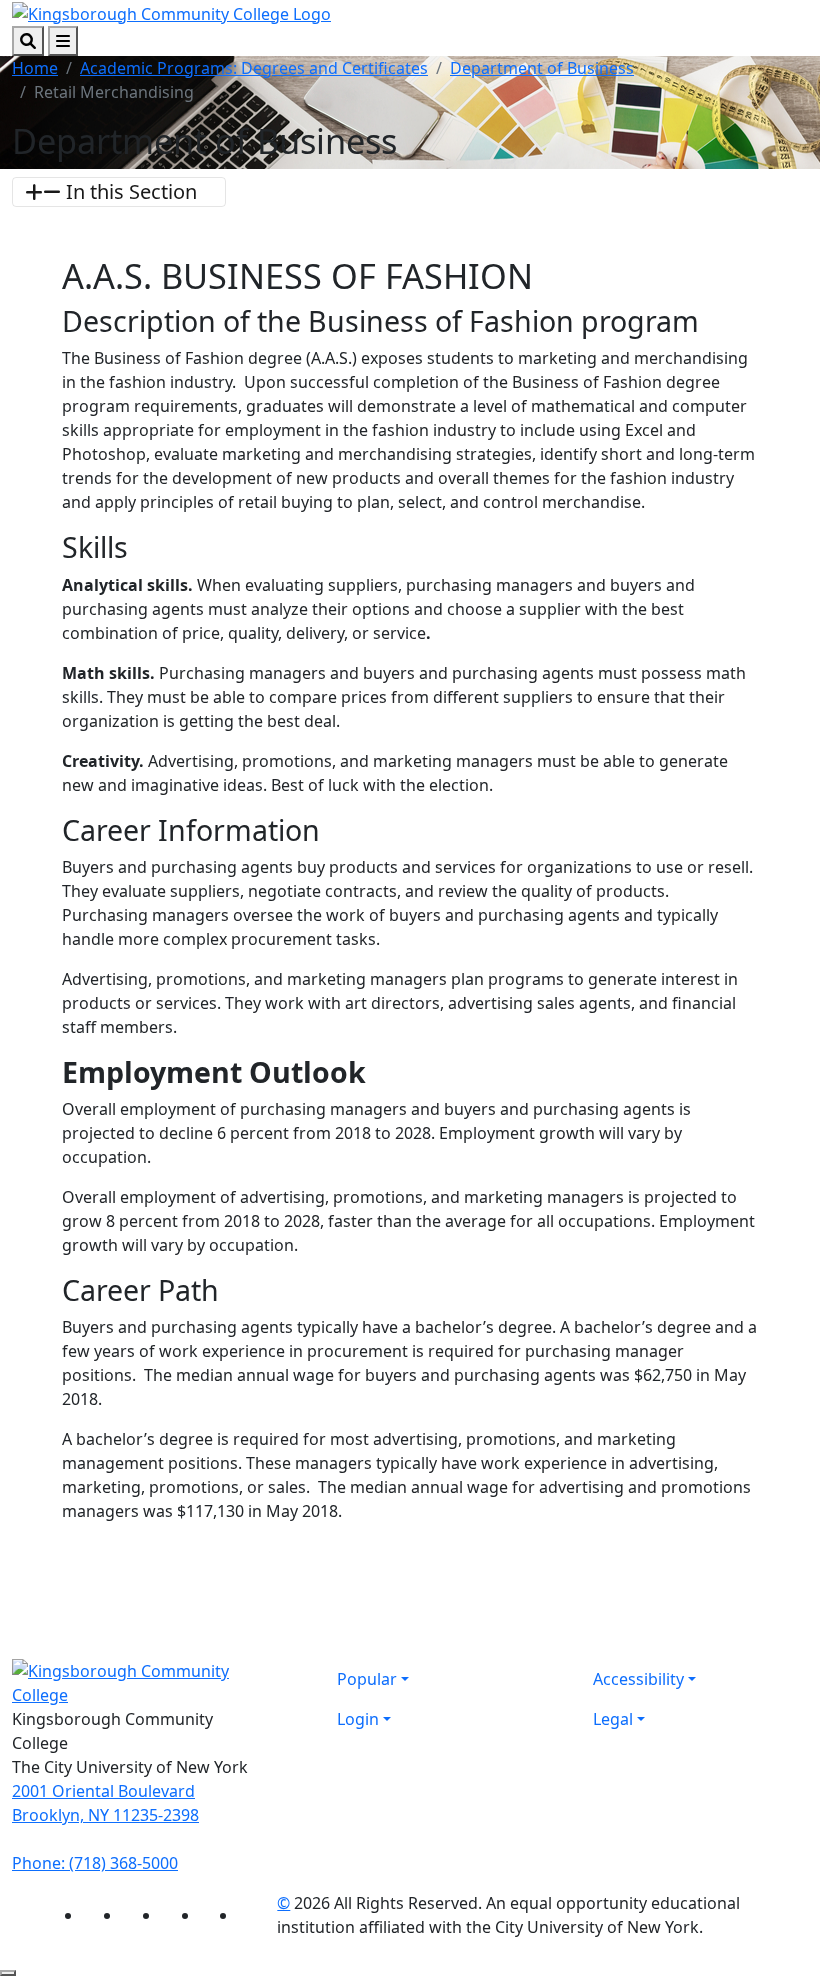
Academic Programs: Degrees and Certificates (254, 68)
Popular (367, 1679)
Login (358, 1719)
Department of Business (542, 68)
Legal (613, 1719)
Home (35, 68)
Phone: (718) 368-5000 (95, 1863)
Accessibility (638, 1679)
